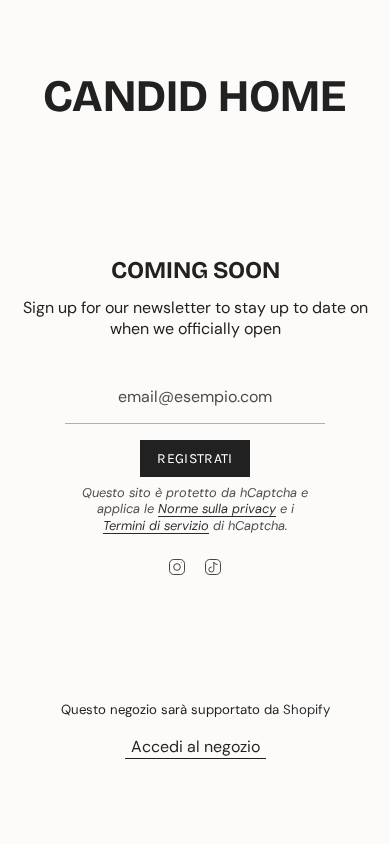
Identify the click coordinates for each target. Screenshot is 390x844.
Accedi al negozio (195, 746)
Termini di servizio (156, 525)
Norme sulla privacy (217, 508)
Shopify (306, 709)
